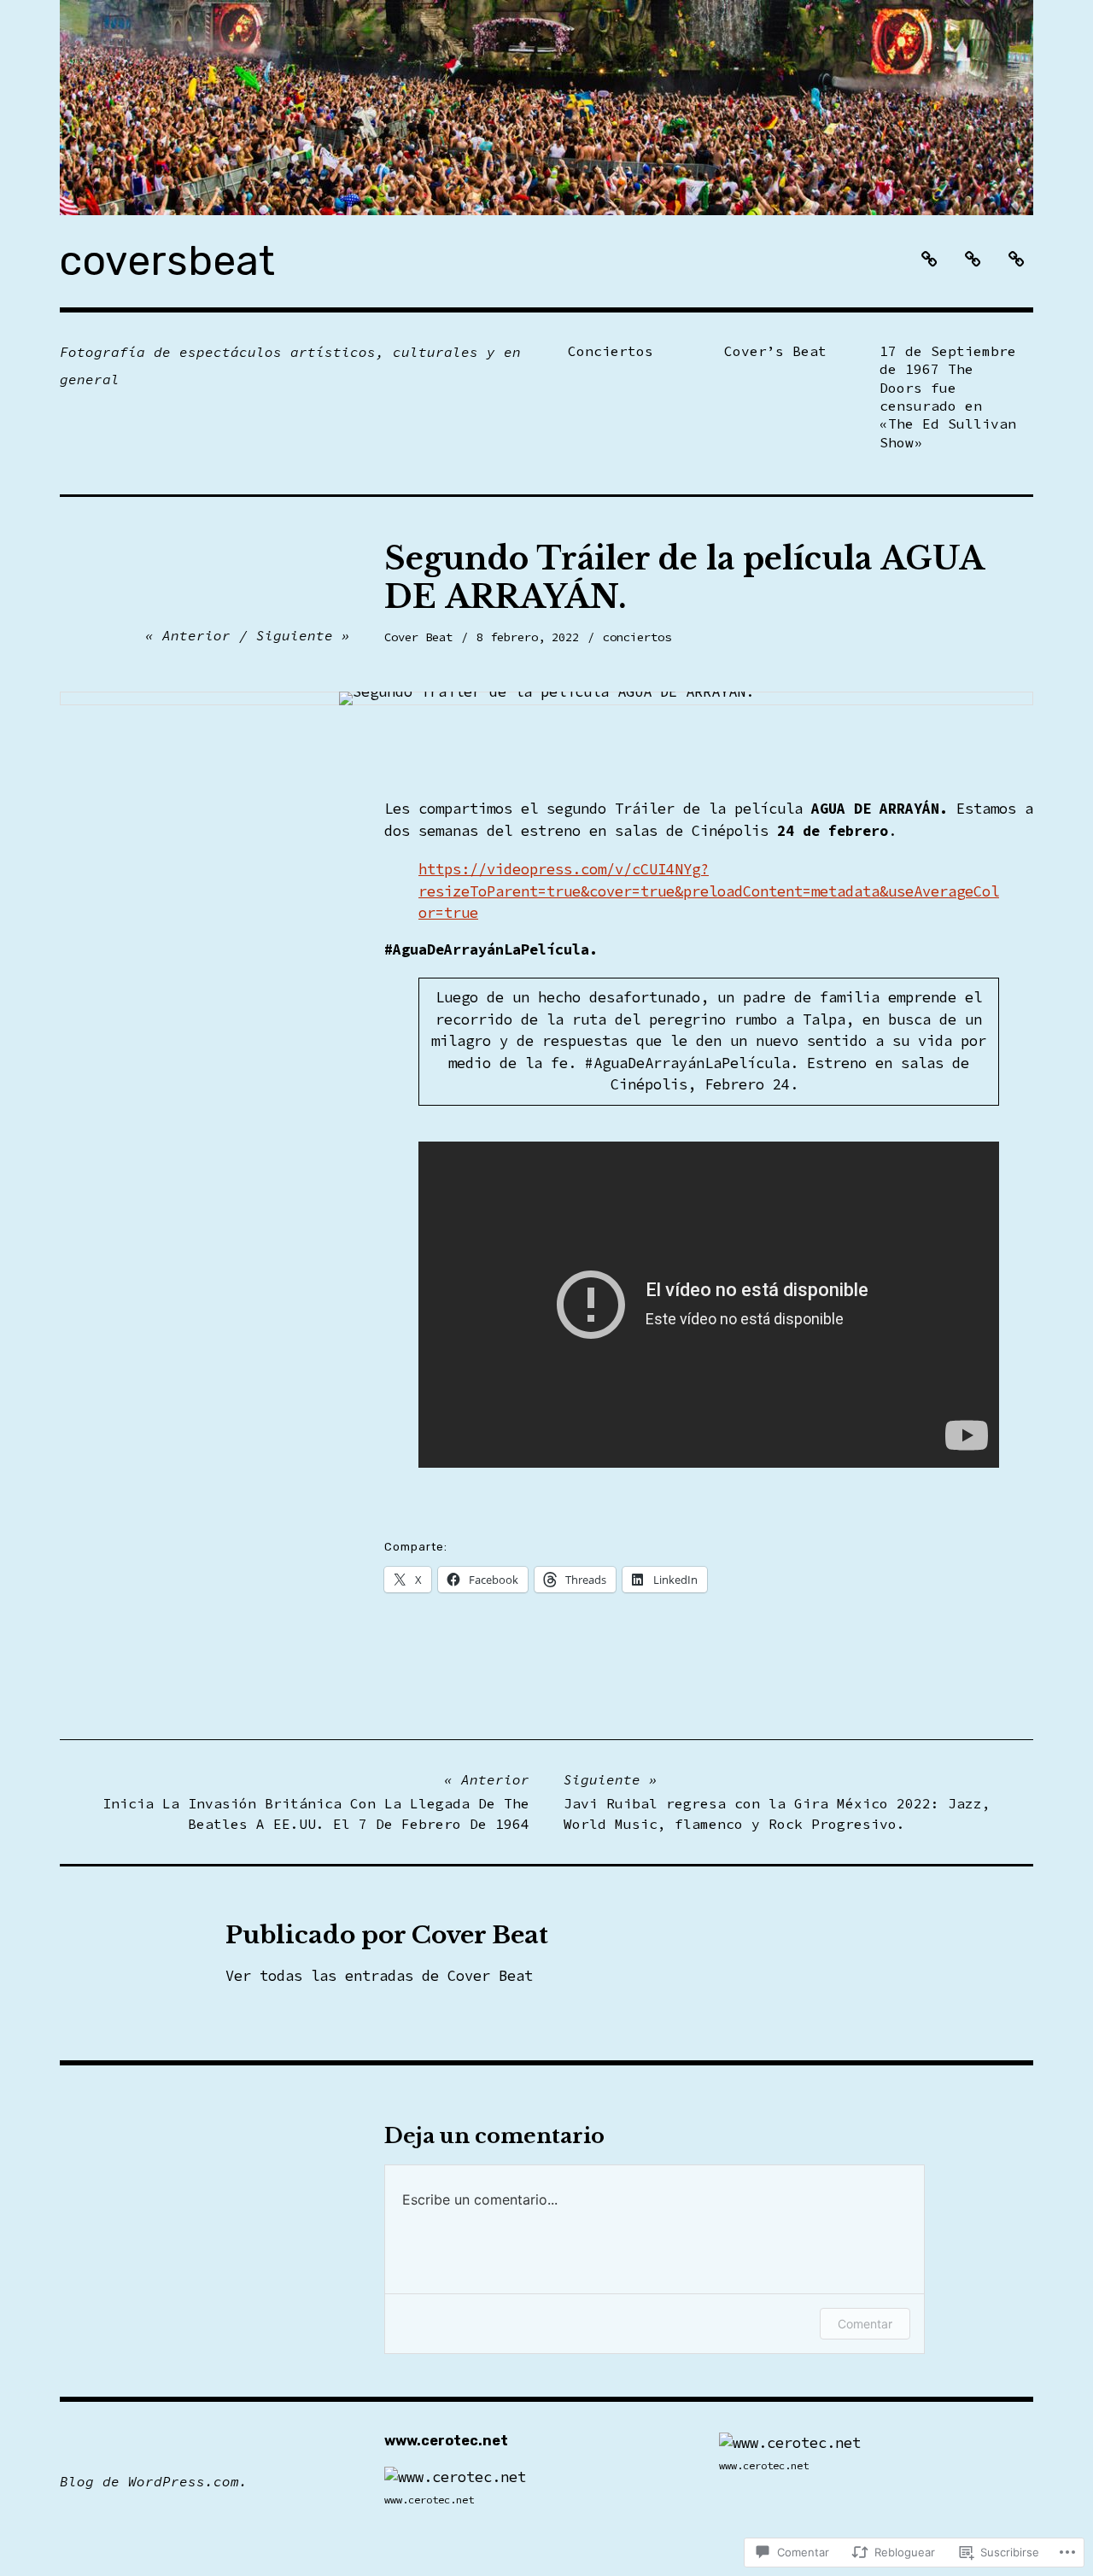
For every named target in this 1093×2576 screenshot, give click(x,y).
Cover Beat (418, 637)
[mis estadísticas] (455, 2477)
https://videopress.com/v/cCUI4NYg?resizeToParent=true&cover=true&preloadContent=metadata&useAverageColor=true (709, 891)
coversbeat (167, 261)
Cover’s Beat (775, 351)
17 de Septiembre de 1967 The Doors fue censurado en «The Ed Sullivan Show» (948, 397)
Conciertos (611, 351)
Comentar (865, 2324)
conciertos (637, 637)
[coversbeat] (546, 108)
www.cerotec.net (429, 2500)
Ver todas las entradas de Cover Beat (379, 1976)
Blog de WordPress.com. (154, 2481)
